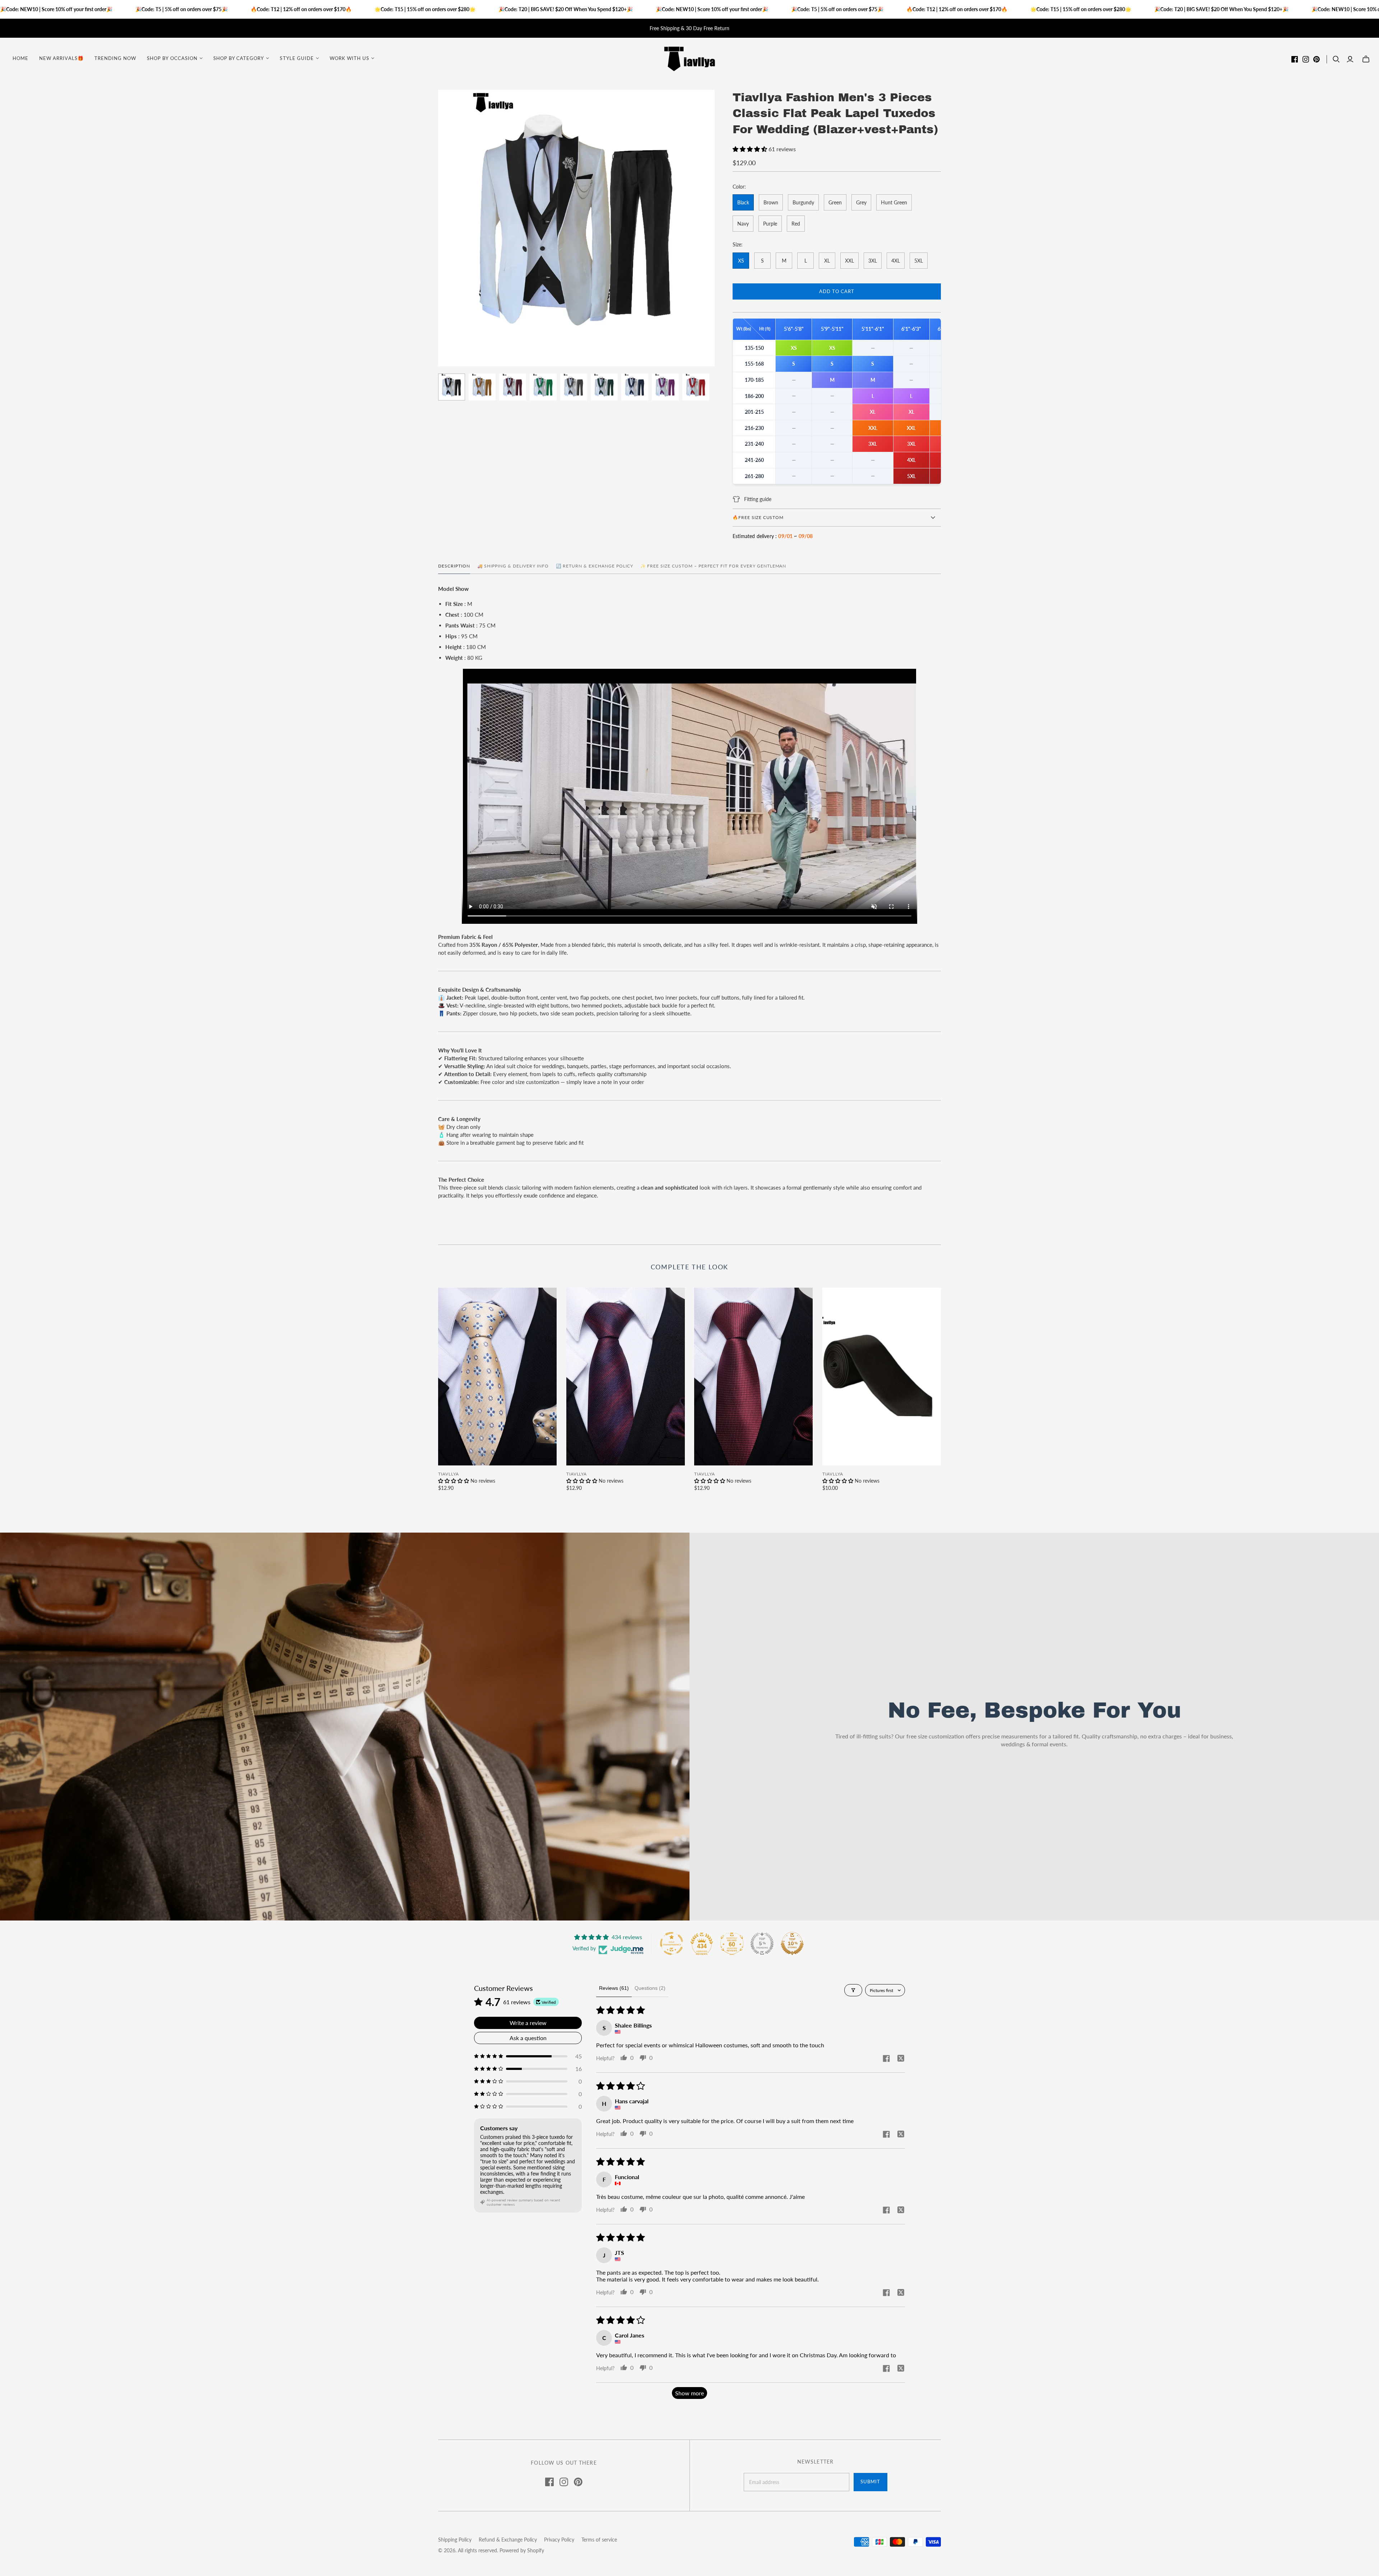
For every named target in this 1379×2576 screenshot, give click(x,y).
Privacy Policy (559, 2540)
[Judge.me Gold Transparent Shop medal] (672, 1943)
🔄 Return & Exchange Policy (595, 566)
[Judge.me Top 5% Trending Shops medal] (762, 1943)
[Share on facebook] (886, 2059)
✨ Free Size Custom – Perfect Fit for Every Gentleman (713, 566)
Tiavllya (449, 1474)
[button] (751, 149)
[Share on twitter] (901, 2059)
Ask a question (528, 2038)
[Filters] (853, 1990)
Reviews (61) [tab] (614, 1988)
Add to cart (837, 291)
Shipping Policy (455, 2540)
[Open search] (1336, 59)
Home (20, 58)
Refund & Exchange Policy (508, 2540)
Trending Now (115, 58)
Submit (870, 2482)
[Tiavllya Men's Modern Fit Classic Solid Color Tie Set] (882, 1377)
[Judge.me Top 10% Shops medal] (792, 1943)
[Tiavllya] (689, 58)
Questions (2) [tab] (650, 1988)
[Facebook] (1295, 59)
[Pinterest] (1317, 59)
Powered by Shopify (522, 2550)
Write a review (528, 2023)
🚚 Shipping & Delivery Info (513, 566)
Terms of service (599, 2540)
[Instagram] (1306, 59)
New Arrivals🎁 (61, 58)
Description (454, 566)
